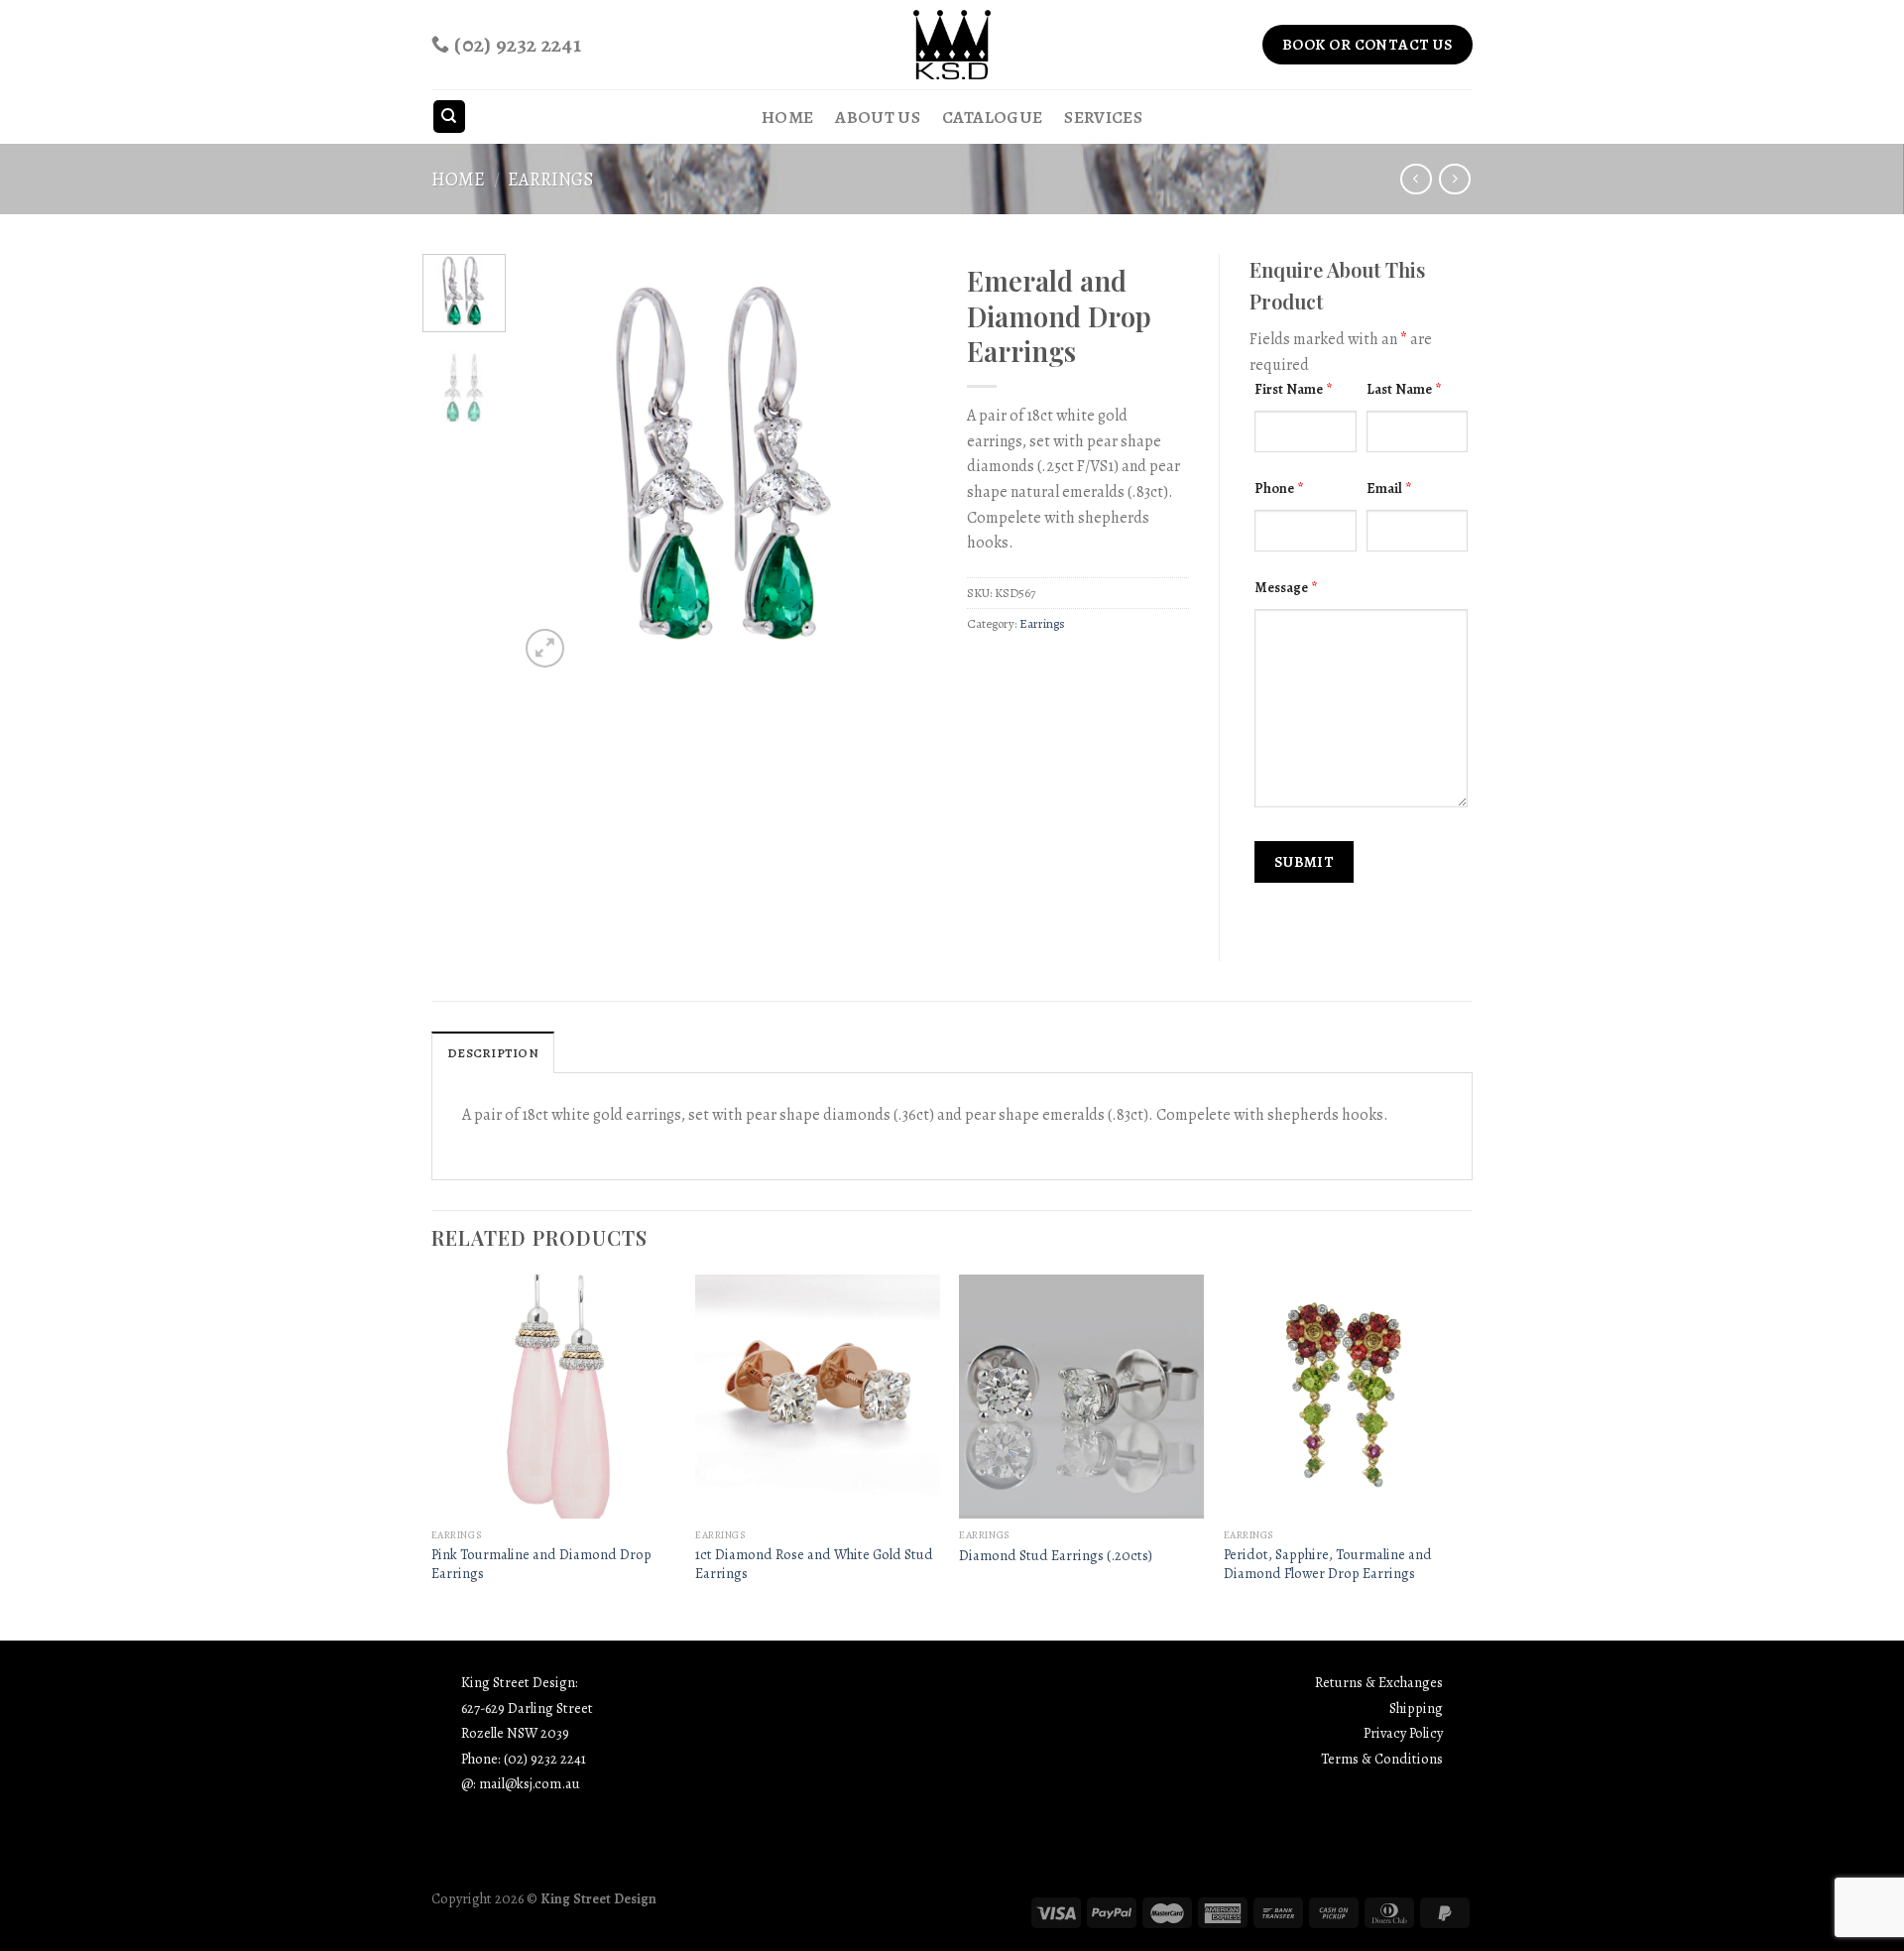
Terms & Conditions (1382, 1759)
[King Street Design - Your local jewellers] (952, 45)
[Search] (450, 117)
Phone (1279, 488)
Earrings (550, 179)
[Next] (904, 463)
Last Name (1404, 389)
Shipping (1416, 1708)
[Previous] (552, 463)
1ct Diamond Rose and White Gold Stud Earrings (814, 1564)
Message (1286, 587)
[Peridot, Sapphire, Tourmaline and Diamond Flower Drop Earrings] (1346, 1397)
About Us (878, 117)
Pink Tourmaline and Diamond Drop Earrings (541, 1564)
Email (1389, 488)
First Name (1293, 389)
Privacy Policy (1403, 1733)
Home (787, 117)
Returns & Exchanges (1379, 1682)
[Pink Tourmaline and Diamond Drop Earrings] (554, 1397)
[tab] (493, 1052)
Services (1103, 117)
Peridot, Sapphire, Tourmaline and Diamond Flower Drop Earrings (1328, 1564)
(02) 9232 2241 (545, 1759)
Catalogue (992, 117)
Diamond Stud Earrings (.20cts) (1056, 1556)
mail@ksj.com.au (530, 1783)
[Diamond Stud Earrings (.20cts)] (1081, 1397)
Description (493, 1053)
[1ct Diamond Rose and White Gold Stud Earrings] (818, 1397)
